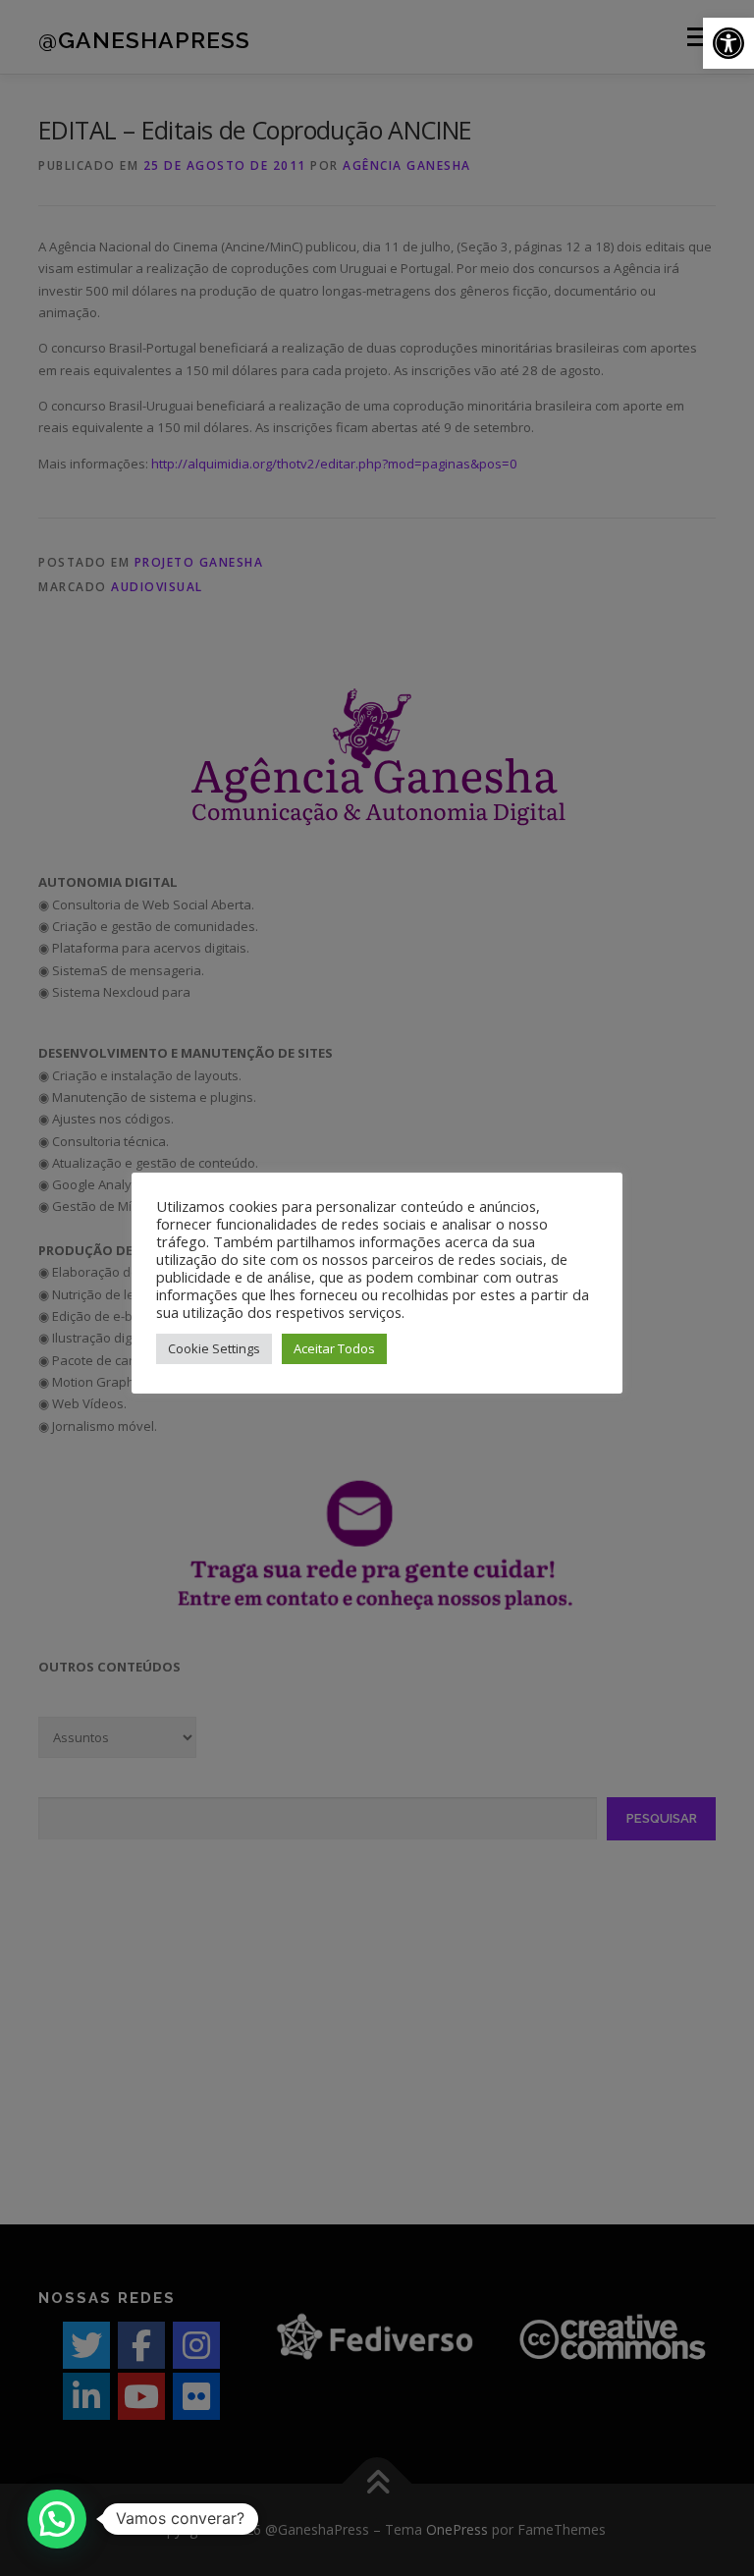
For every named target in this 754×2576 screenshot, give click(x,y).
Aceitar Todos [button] (334, 1348)
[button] (728, 43)
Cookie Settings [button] (214, 1348)
